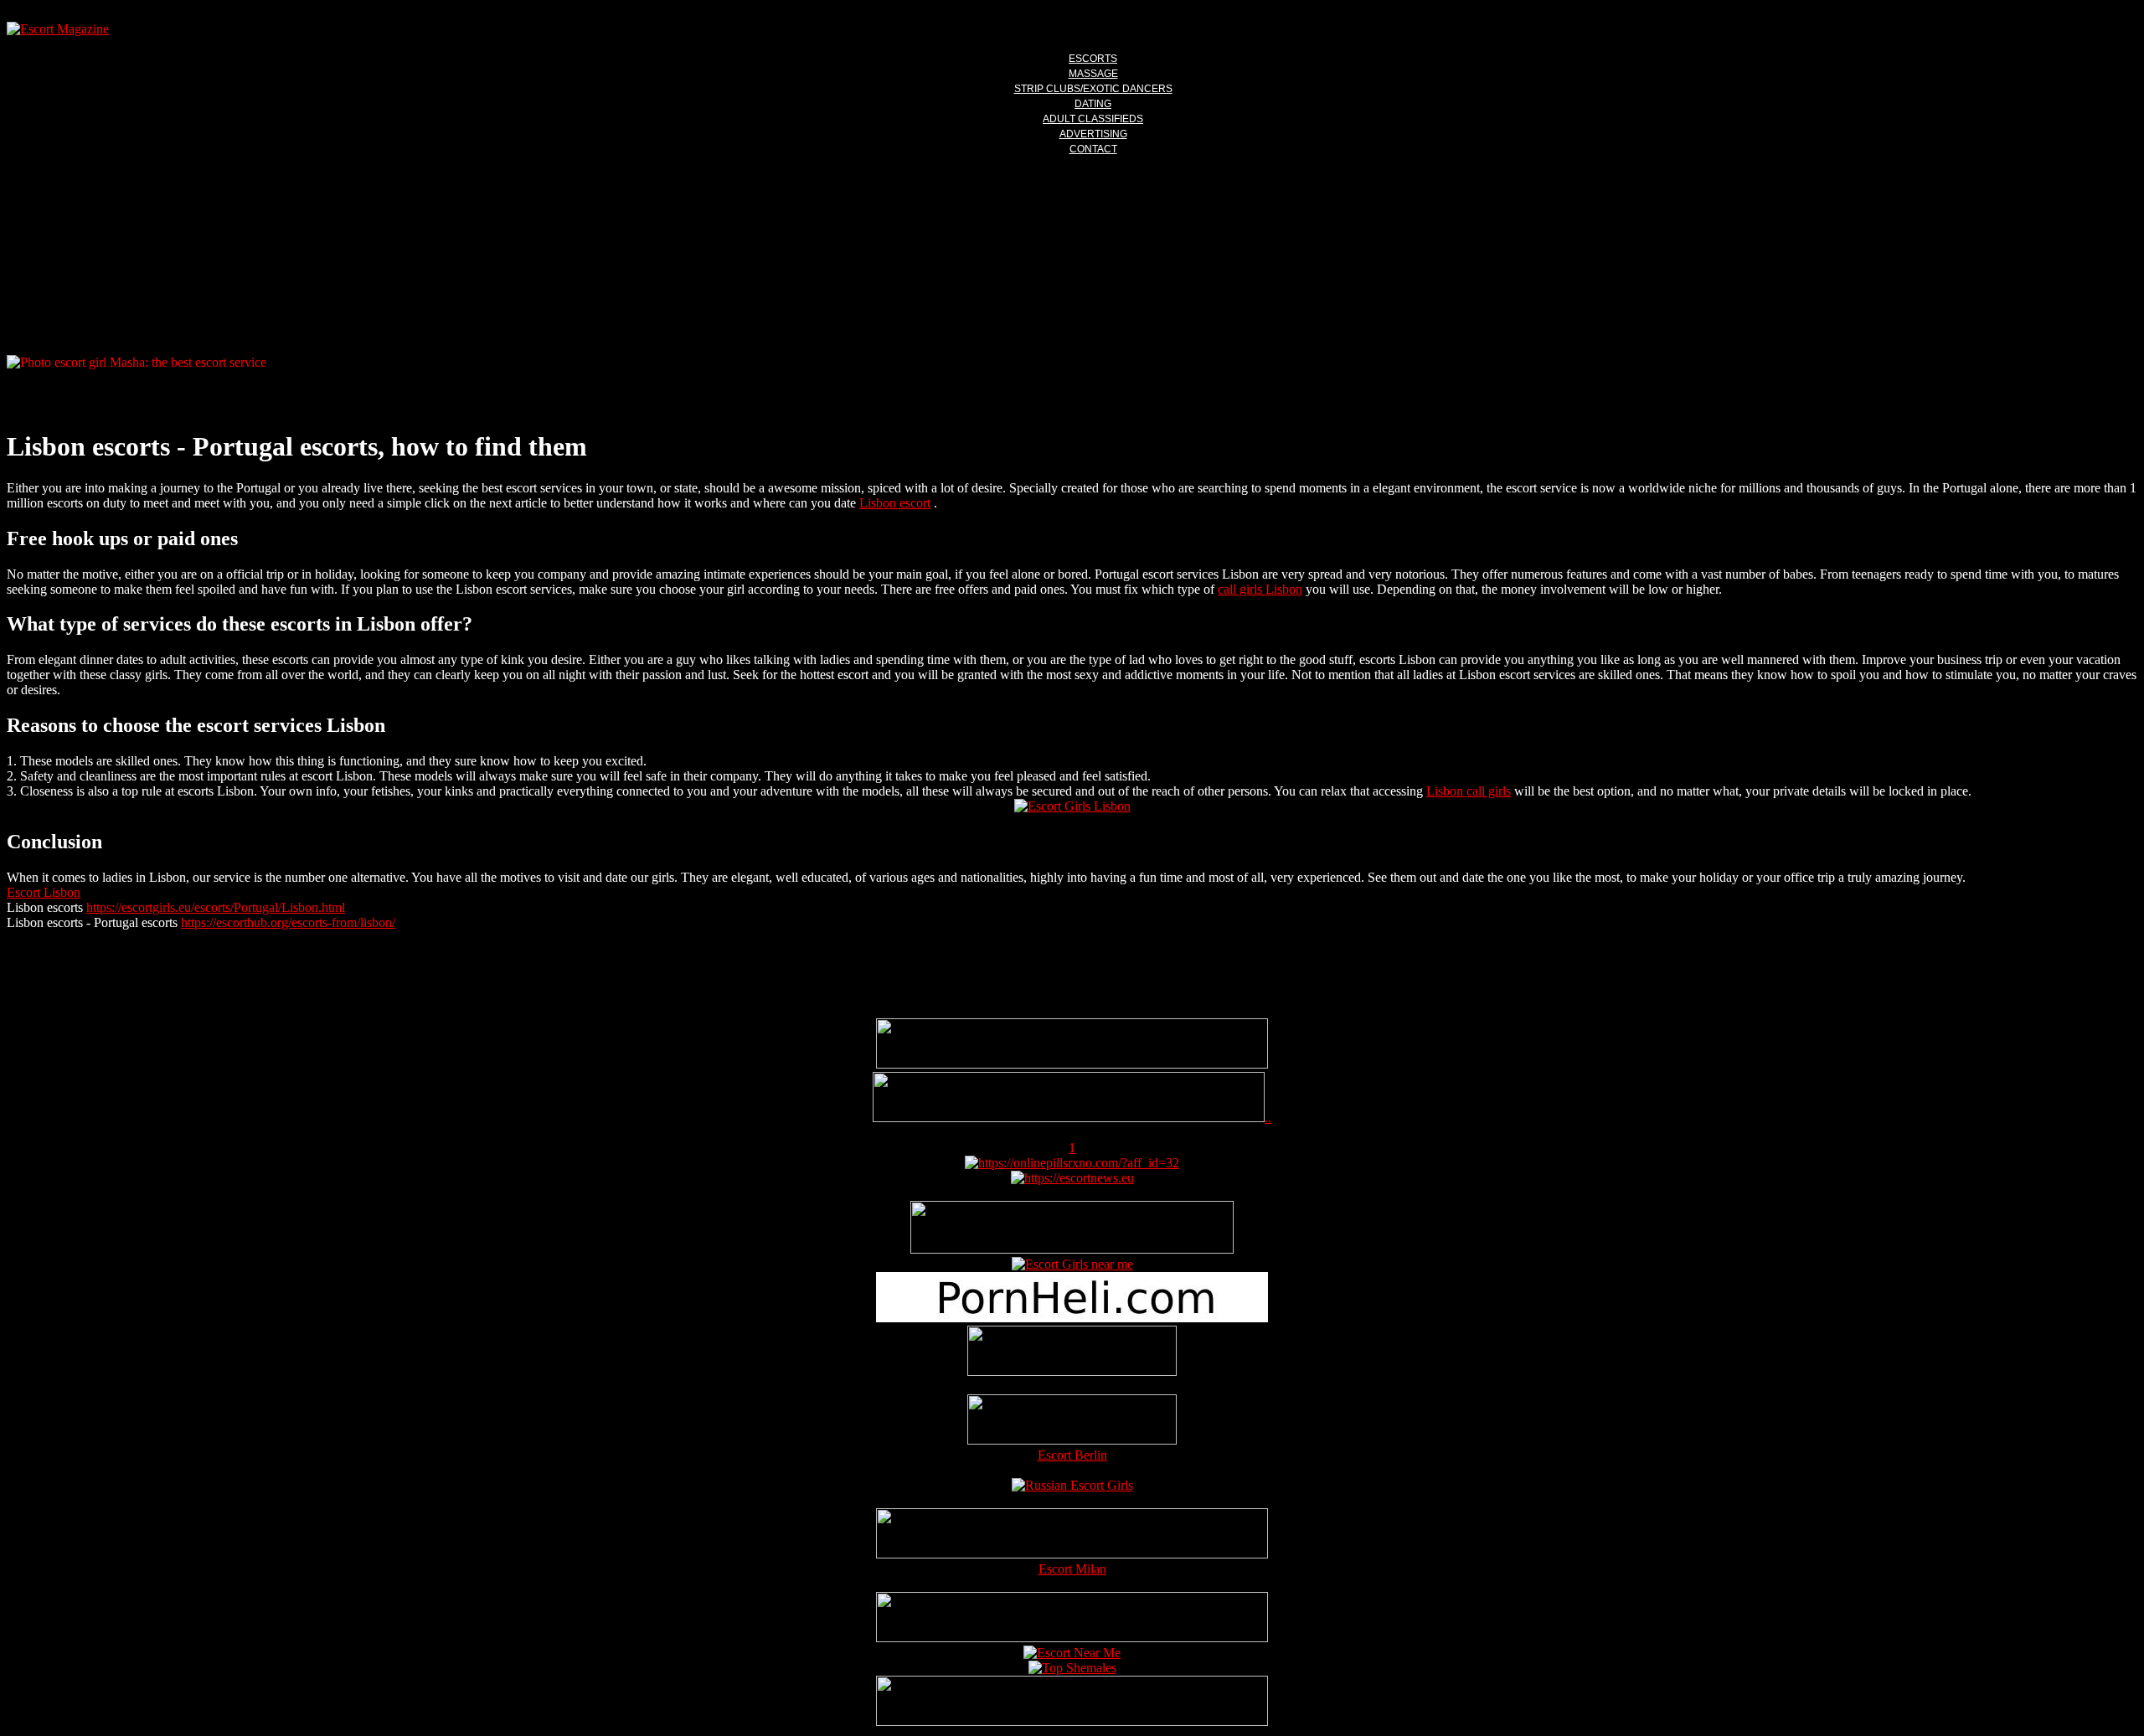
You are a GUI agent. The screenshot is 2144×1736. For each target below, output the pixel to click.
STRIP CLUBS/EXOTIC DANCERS (1093, 89)
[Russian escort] (1072, 1485)
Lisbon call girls (1469, 791)
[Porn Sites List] (1072, 1318)
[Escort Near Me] (1072, 1653)
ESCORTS (1093, 59)
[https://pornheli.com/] (1072, 1249)
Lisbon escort (895, 503)
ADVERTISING (1093, 134)
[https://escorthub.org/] (1072, 1352)
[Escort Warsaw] (1072, 1721)
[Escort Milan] (1072, 1554)
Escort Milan (1072, 1569)
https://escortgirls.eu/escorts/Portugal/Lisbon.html (216, 907)
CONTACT (1093, 149)
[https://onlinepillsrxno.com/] (1072, 1163)
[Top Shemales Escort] (1072, 1668)
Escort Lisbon (44, 892)
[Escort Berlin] (1072, 1421)
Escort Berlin (1072, 1455)
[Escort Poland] (1072, 1064)
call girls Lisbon (1260, 589)
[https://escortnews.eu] (1072, 1178)
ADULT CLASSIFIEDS (1093, 119)
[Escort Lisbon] (1072, 806)
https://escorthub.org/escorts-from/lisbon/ (288, 922)
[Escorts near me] (1072, 1264)
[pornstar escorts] (1069, 1118)
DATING (1093, 104)
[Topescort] (1072, 1638)
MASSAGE (1093, 74)
